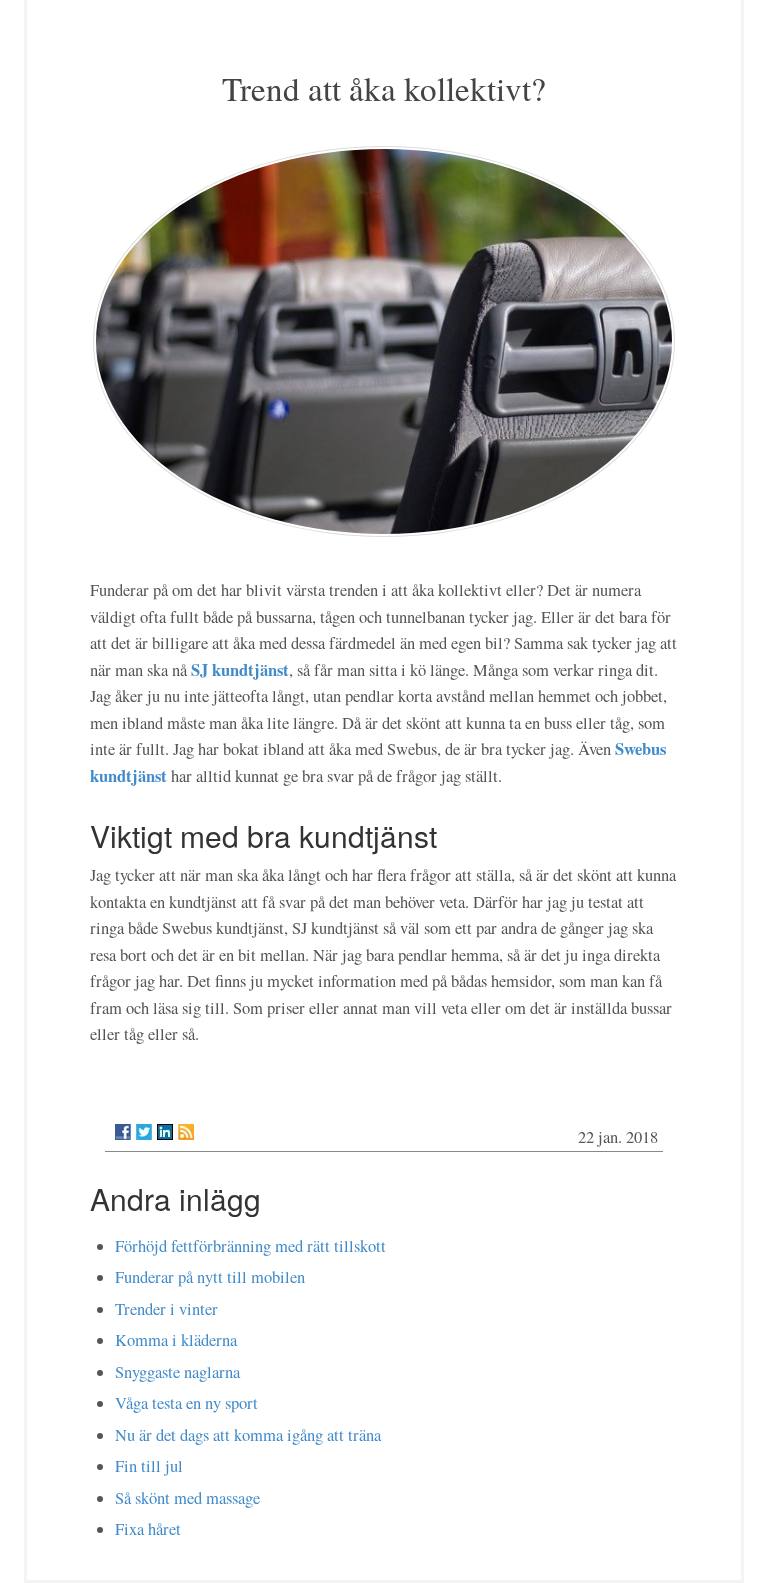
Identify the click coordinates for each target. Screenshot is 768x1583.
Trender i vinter (166, 1309)
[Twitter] (144, 1132)
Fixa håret (148, 1529)
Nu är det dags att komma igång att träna (248, 1435)
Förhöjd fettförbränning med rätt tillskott (250, 1246)
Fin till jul (149, 1466)
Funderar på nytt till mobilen (210, 1277)
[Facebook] (123, 1132)
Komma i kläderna (176, 1340)
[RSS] (186, 1132)
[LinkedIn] (165, 1132)
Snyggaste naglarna (177, 1372)
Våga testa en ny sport (186, 1403)
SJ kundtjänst (240, 669)
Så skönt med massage (187, 1498)
